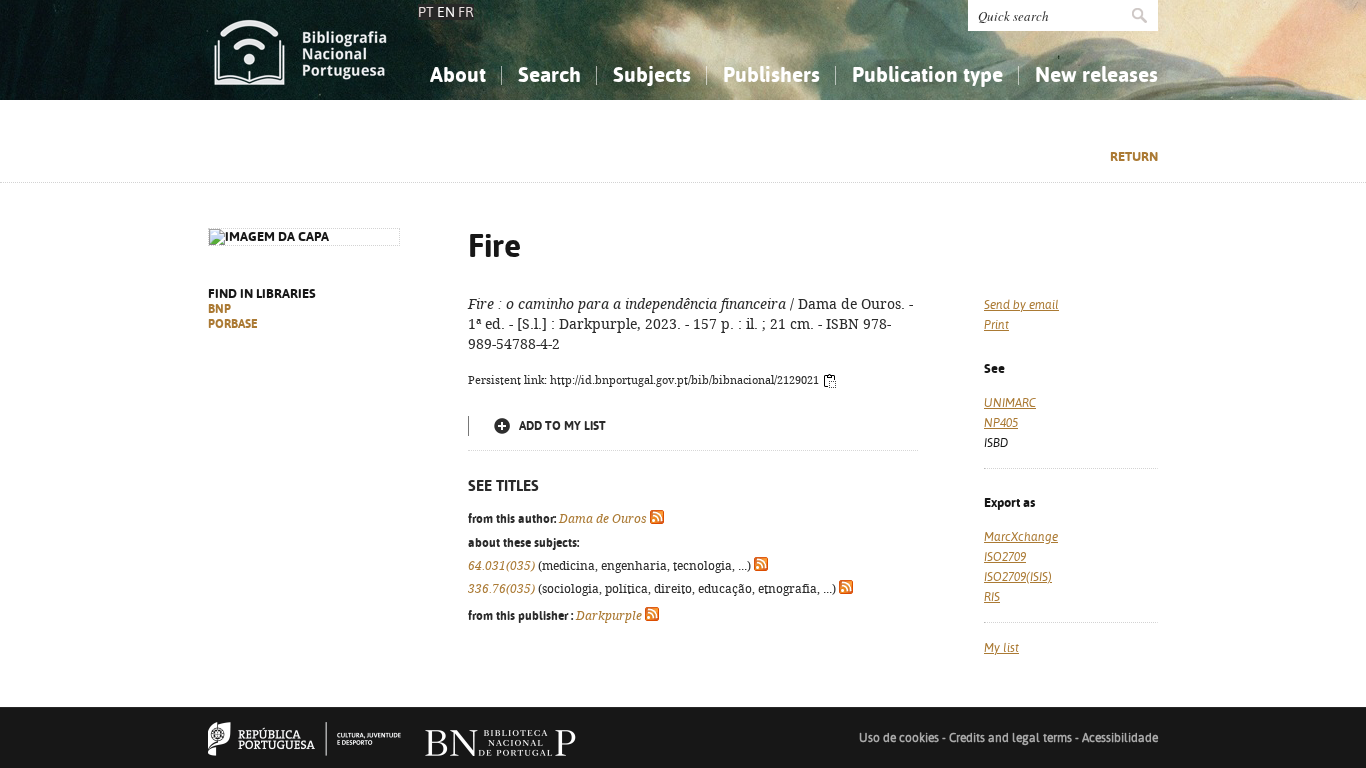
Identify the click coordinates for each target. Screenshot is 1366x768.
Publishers (771, 74)
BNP (219, 309)
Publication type (927, 74)
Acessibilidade (1120, 738)
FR (466, 12)
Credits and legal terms (1010, 738)
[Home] (300, 50)
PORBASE (233, 324)
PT (426, 12)
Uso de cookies (899, 738)
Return (1134, 156)
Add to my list (562, 426)
